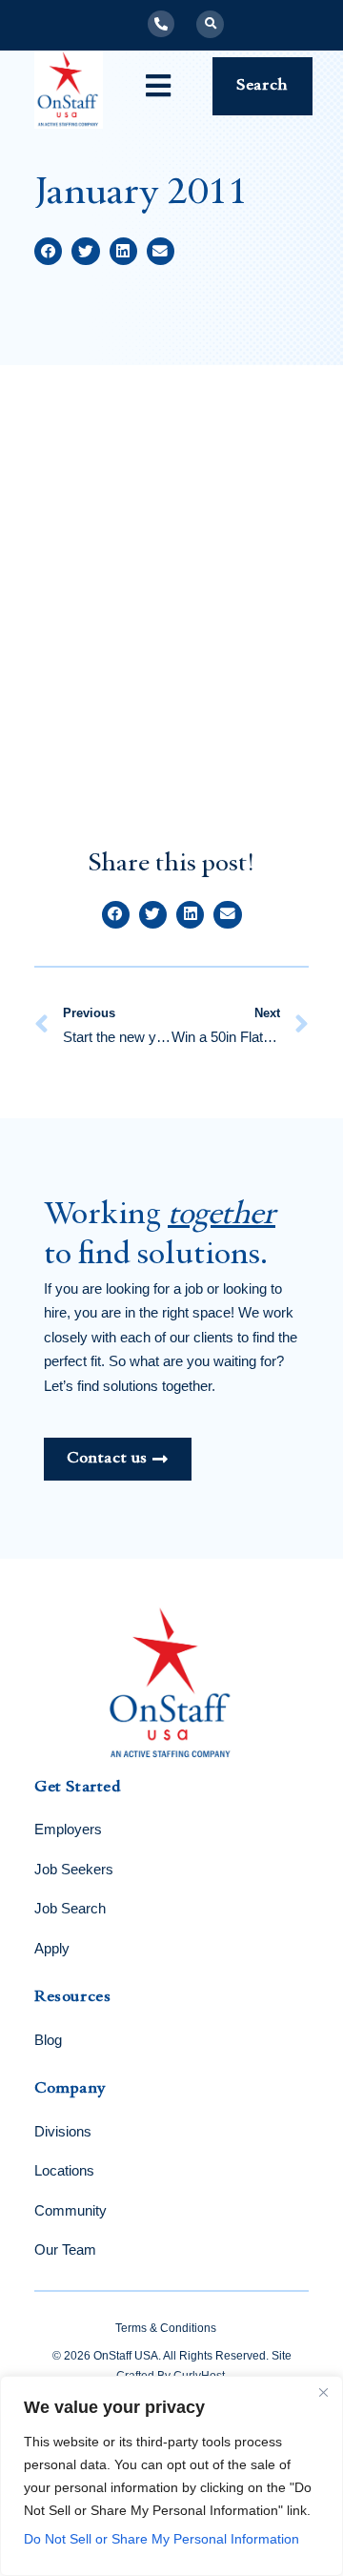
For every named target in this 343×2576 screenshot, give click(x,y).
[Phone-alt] (161, 24)
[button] (210, 24)
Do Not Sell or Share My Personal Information (161, 2539)
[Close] (323, 2392)
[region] (171, 2476)
